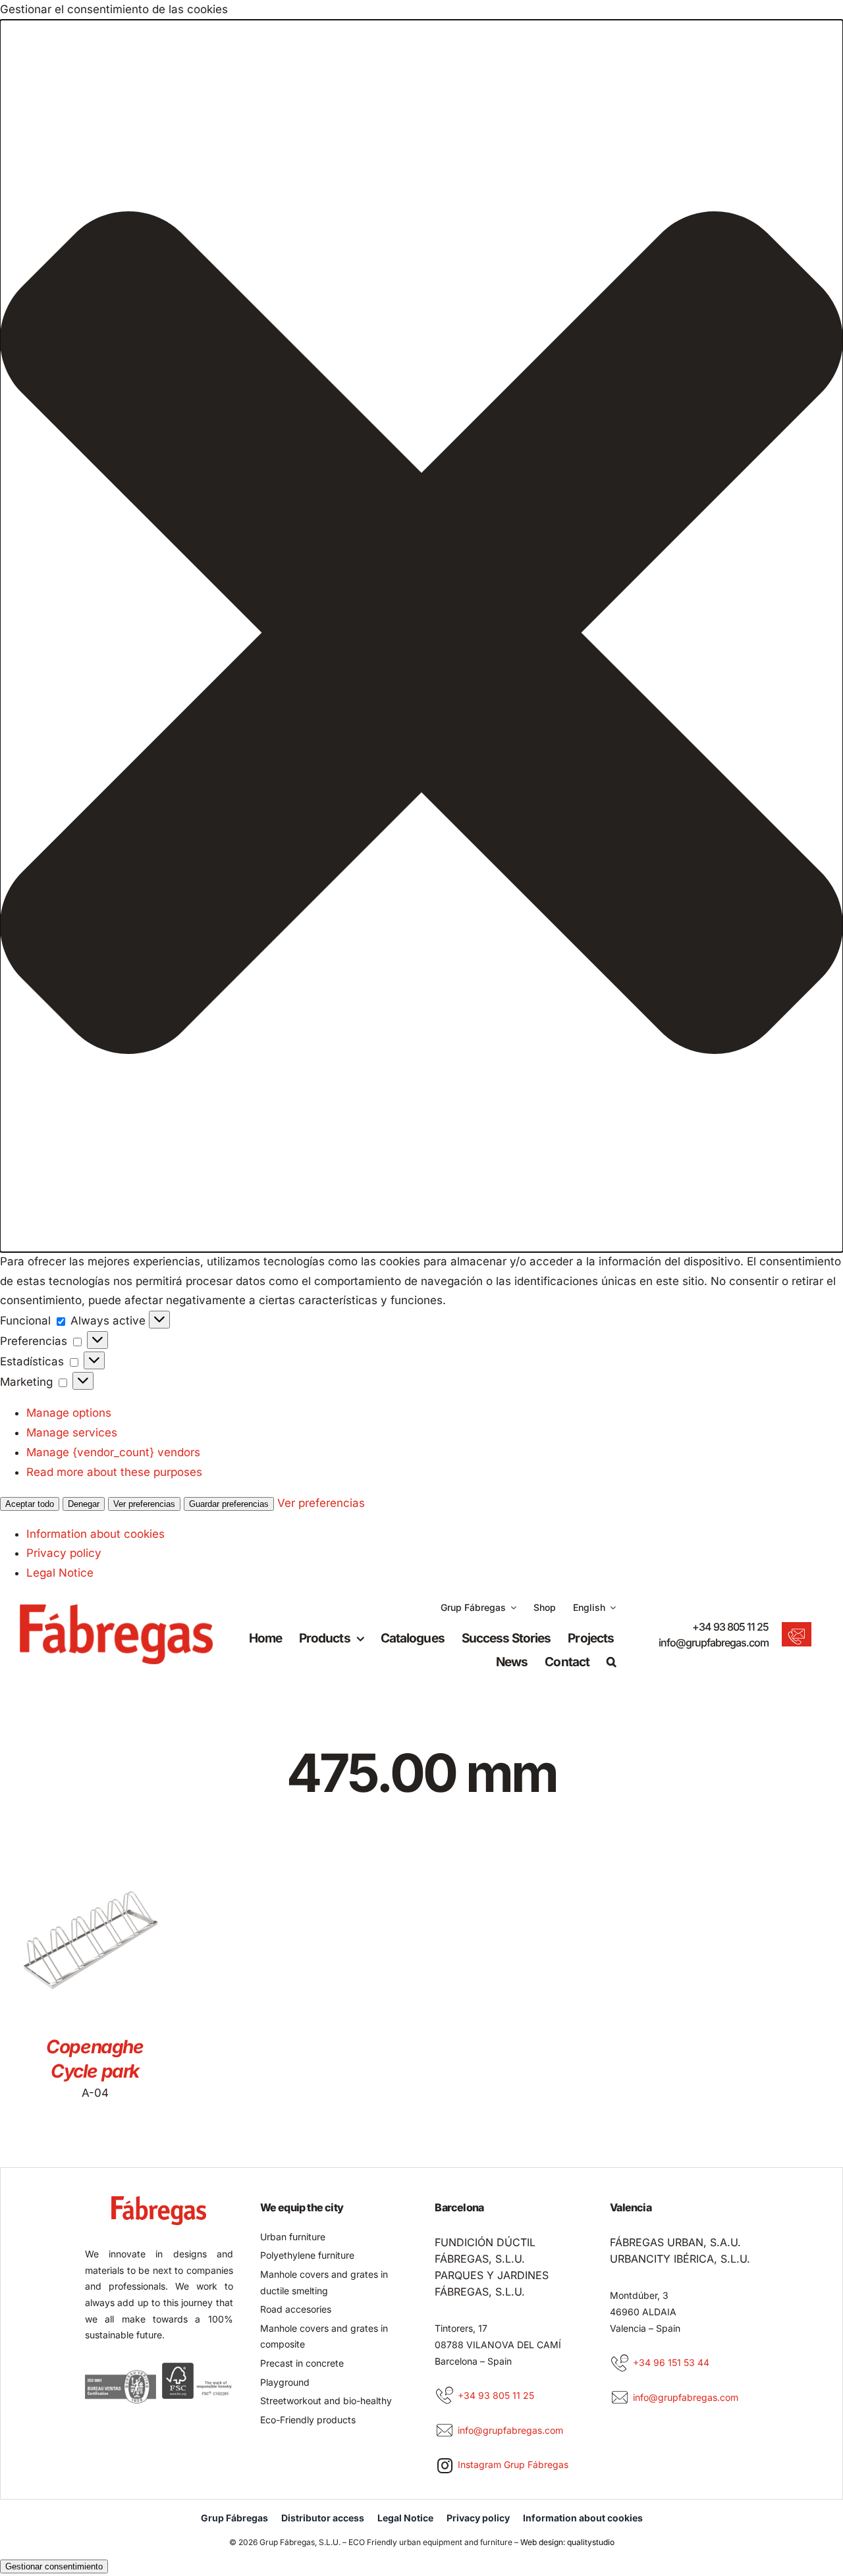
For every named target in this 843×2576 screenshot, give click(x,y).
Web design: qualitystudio (567, 2542)
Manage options (69, 1413)
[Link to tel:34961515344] (620, 2363)
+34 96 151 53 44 (671, 2362)
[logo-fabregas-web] (116, 1610)
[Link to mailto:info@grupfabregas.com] (445, 2431)
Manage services (72, 1433)
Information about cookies (95, 1534)
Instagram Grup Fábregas (513, 2464)
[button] (421, 636)
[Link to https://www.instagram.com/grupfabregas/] (445, 2465)
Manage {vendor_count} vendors (113, 1452)
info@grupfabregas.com (714, 1643)
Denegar (84, 1504)
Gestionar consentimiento (54, 2566)
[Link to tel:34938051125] (445, 2396)
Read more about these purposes (114, 1472)
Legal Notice (60, 1573)
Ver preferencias (144, 1504)
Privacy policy (64, 1553)
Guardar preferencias (229, 1504)
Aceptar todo (30, 1504)
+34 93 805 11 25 (730, 1627)
